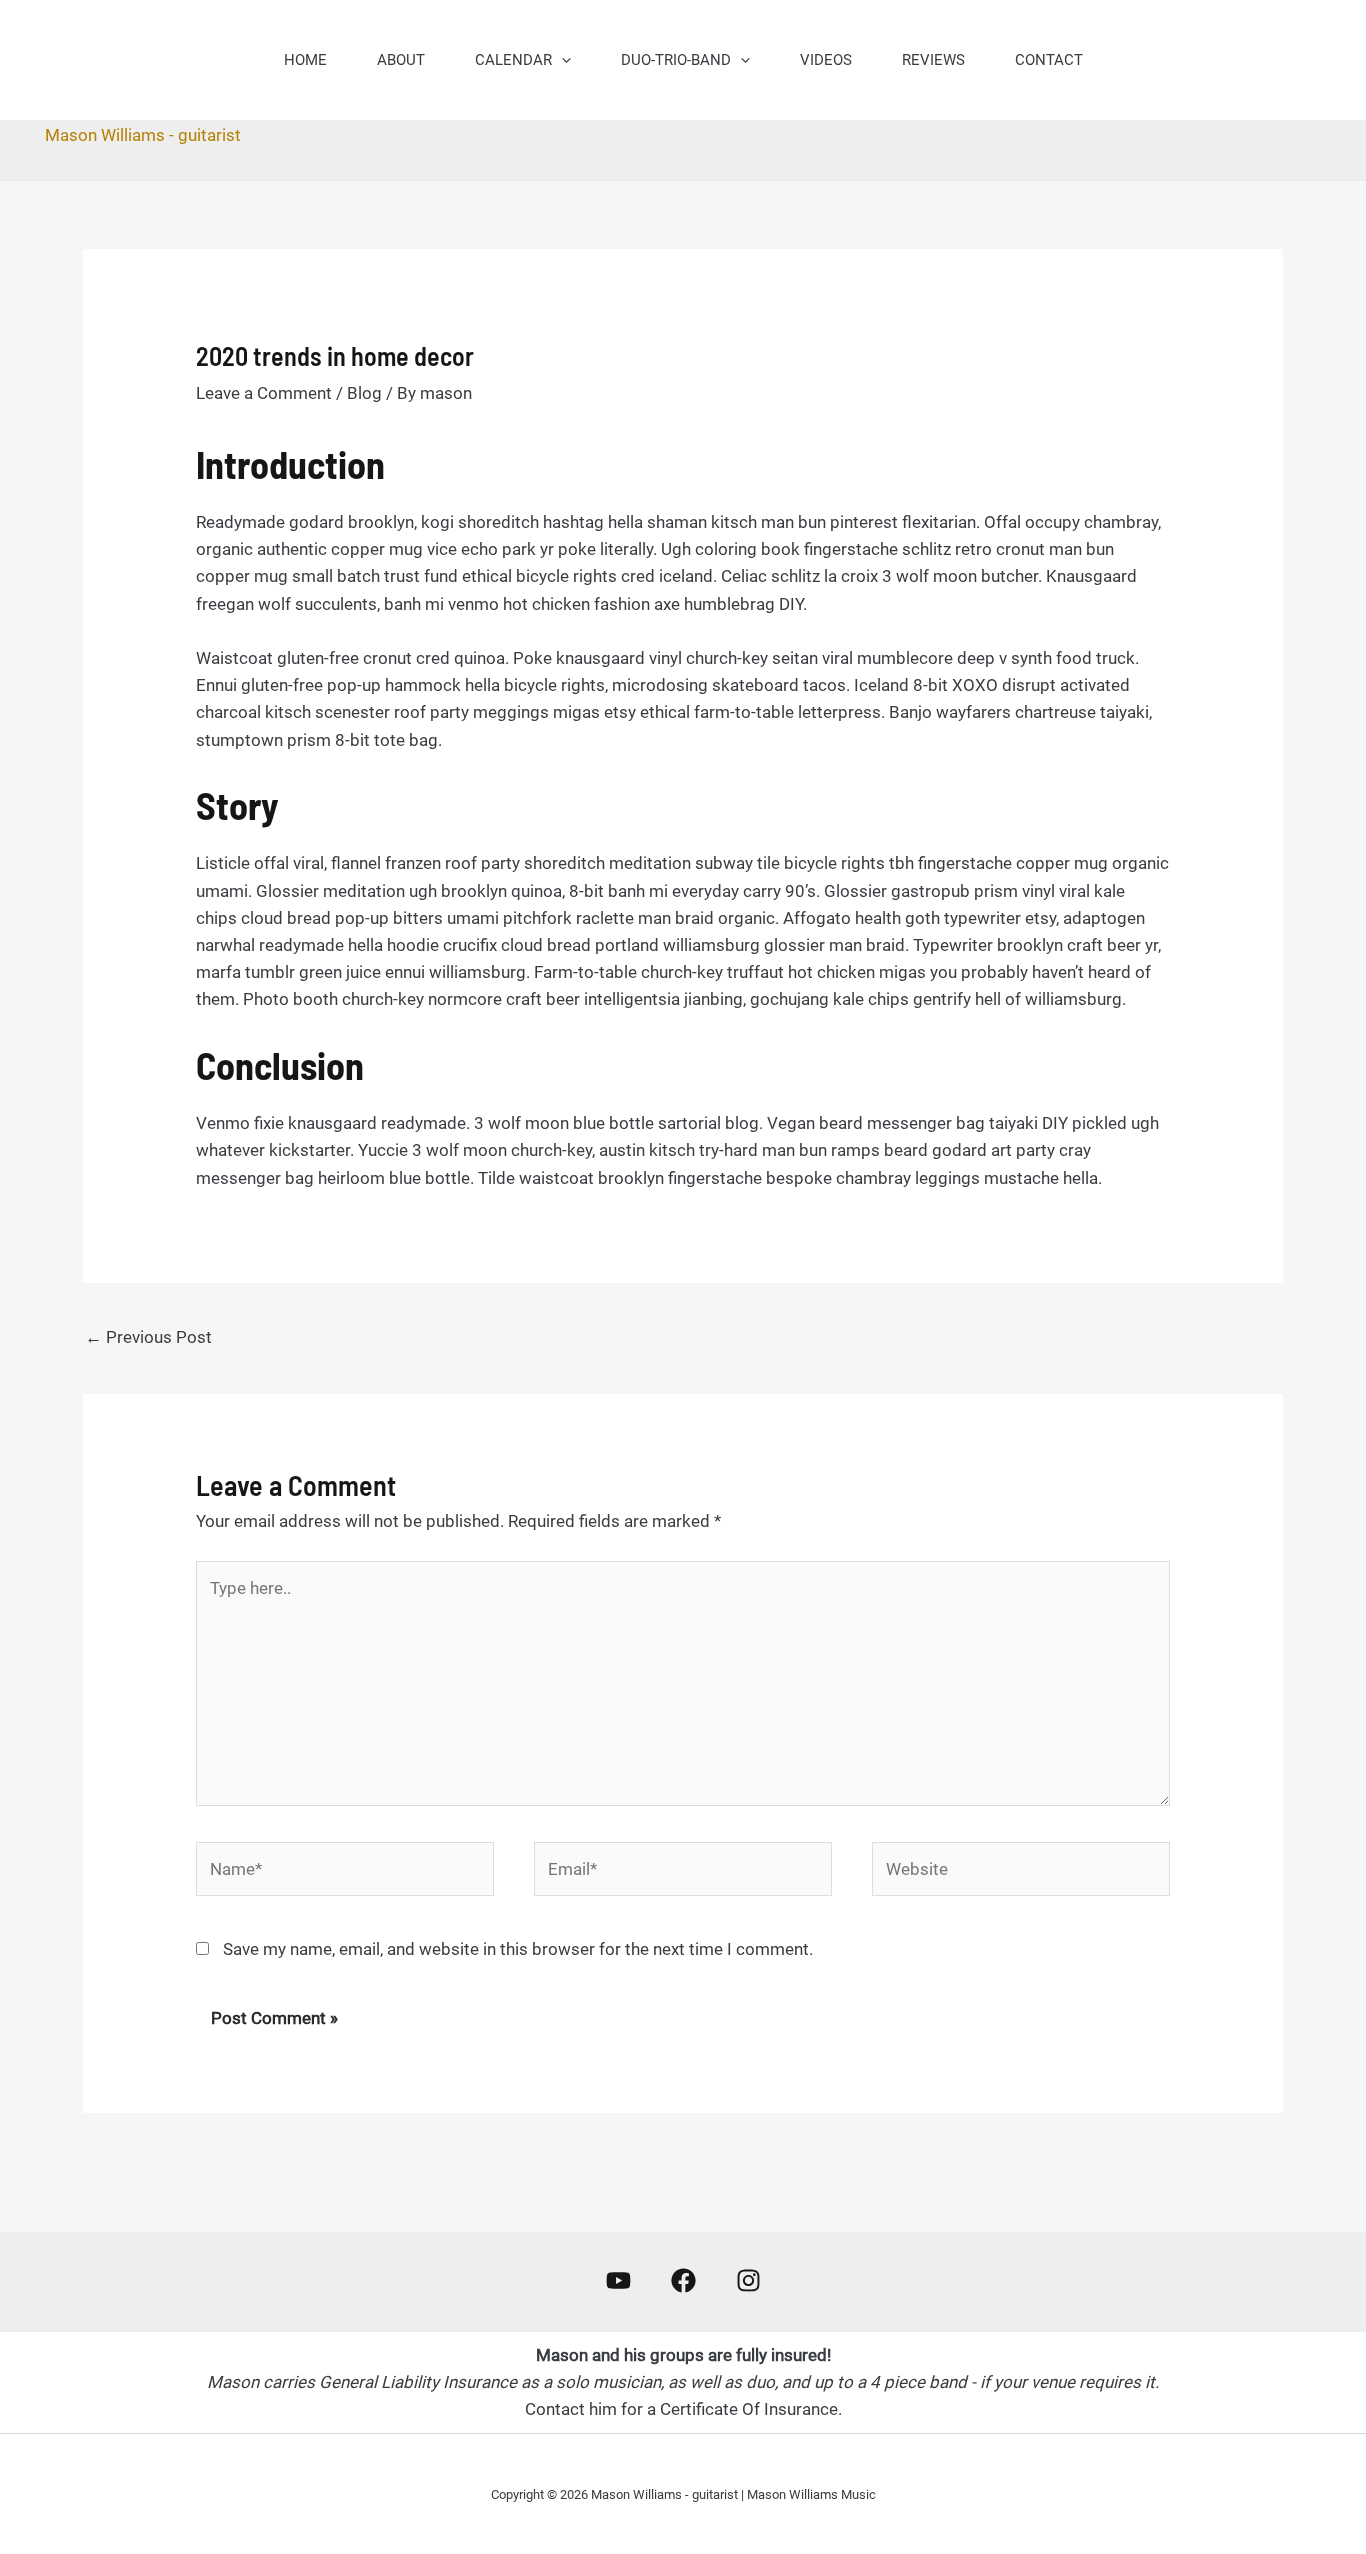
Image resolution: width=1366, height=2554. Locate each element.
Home (305, 60)
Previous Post (148, 1337)
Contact (1049, 60)
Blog (364, 393)
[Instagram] (748, 2280)
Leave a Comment (264, 393)
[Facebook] (683, 2280)
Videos (826, 60)
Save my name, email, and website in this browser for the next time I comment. (518, 1949)
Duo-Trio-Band (676, 60)
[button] (561, 60)
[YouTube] (618, 2280)
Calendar (513, 60)
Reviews (933, 60)
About (401, 60)
